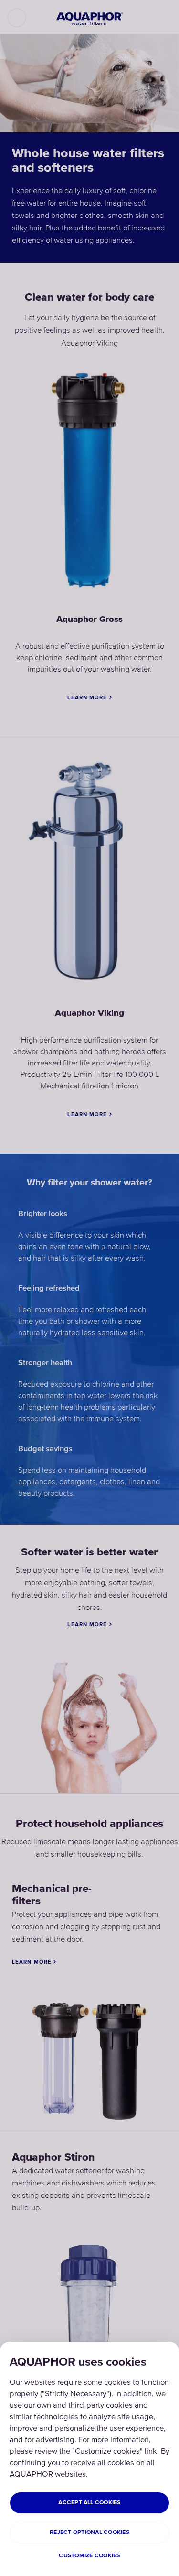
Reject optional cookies (89, 2532)
